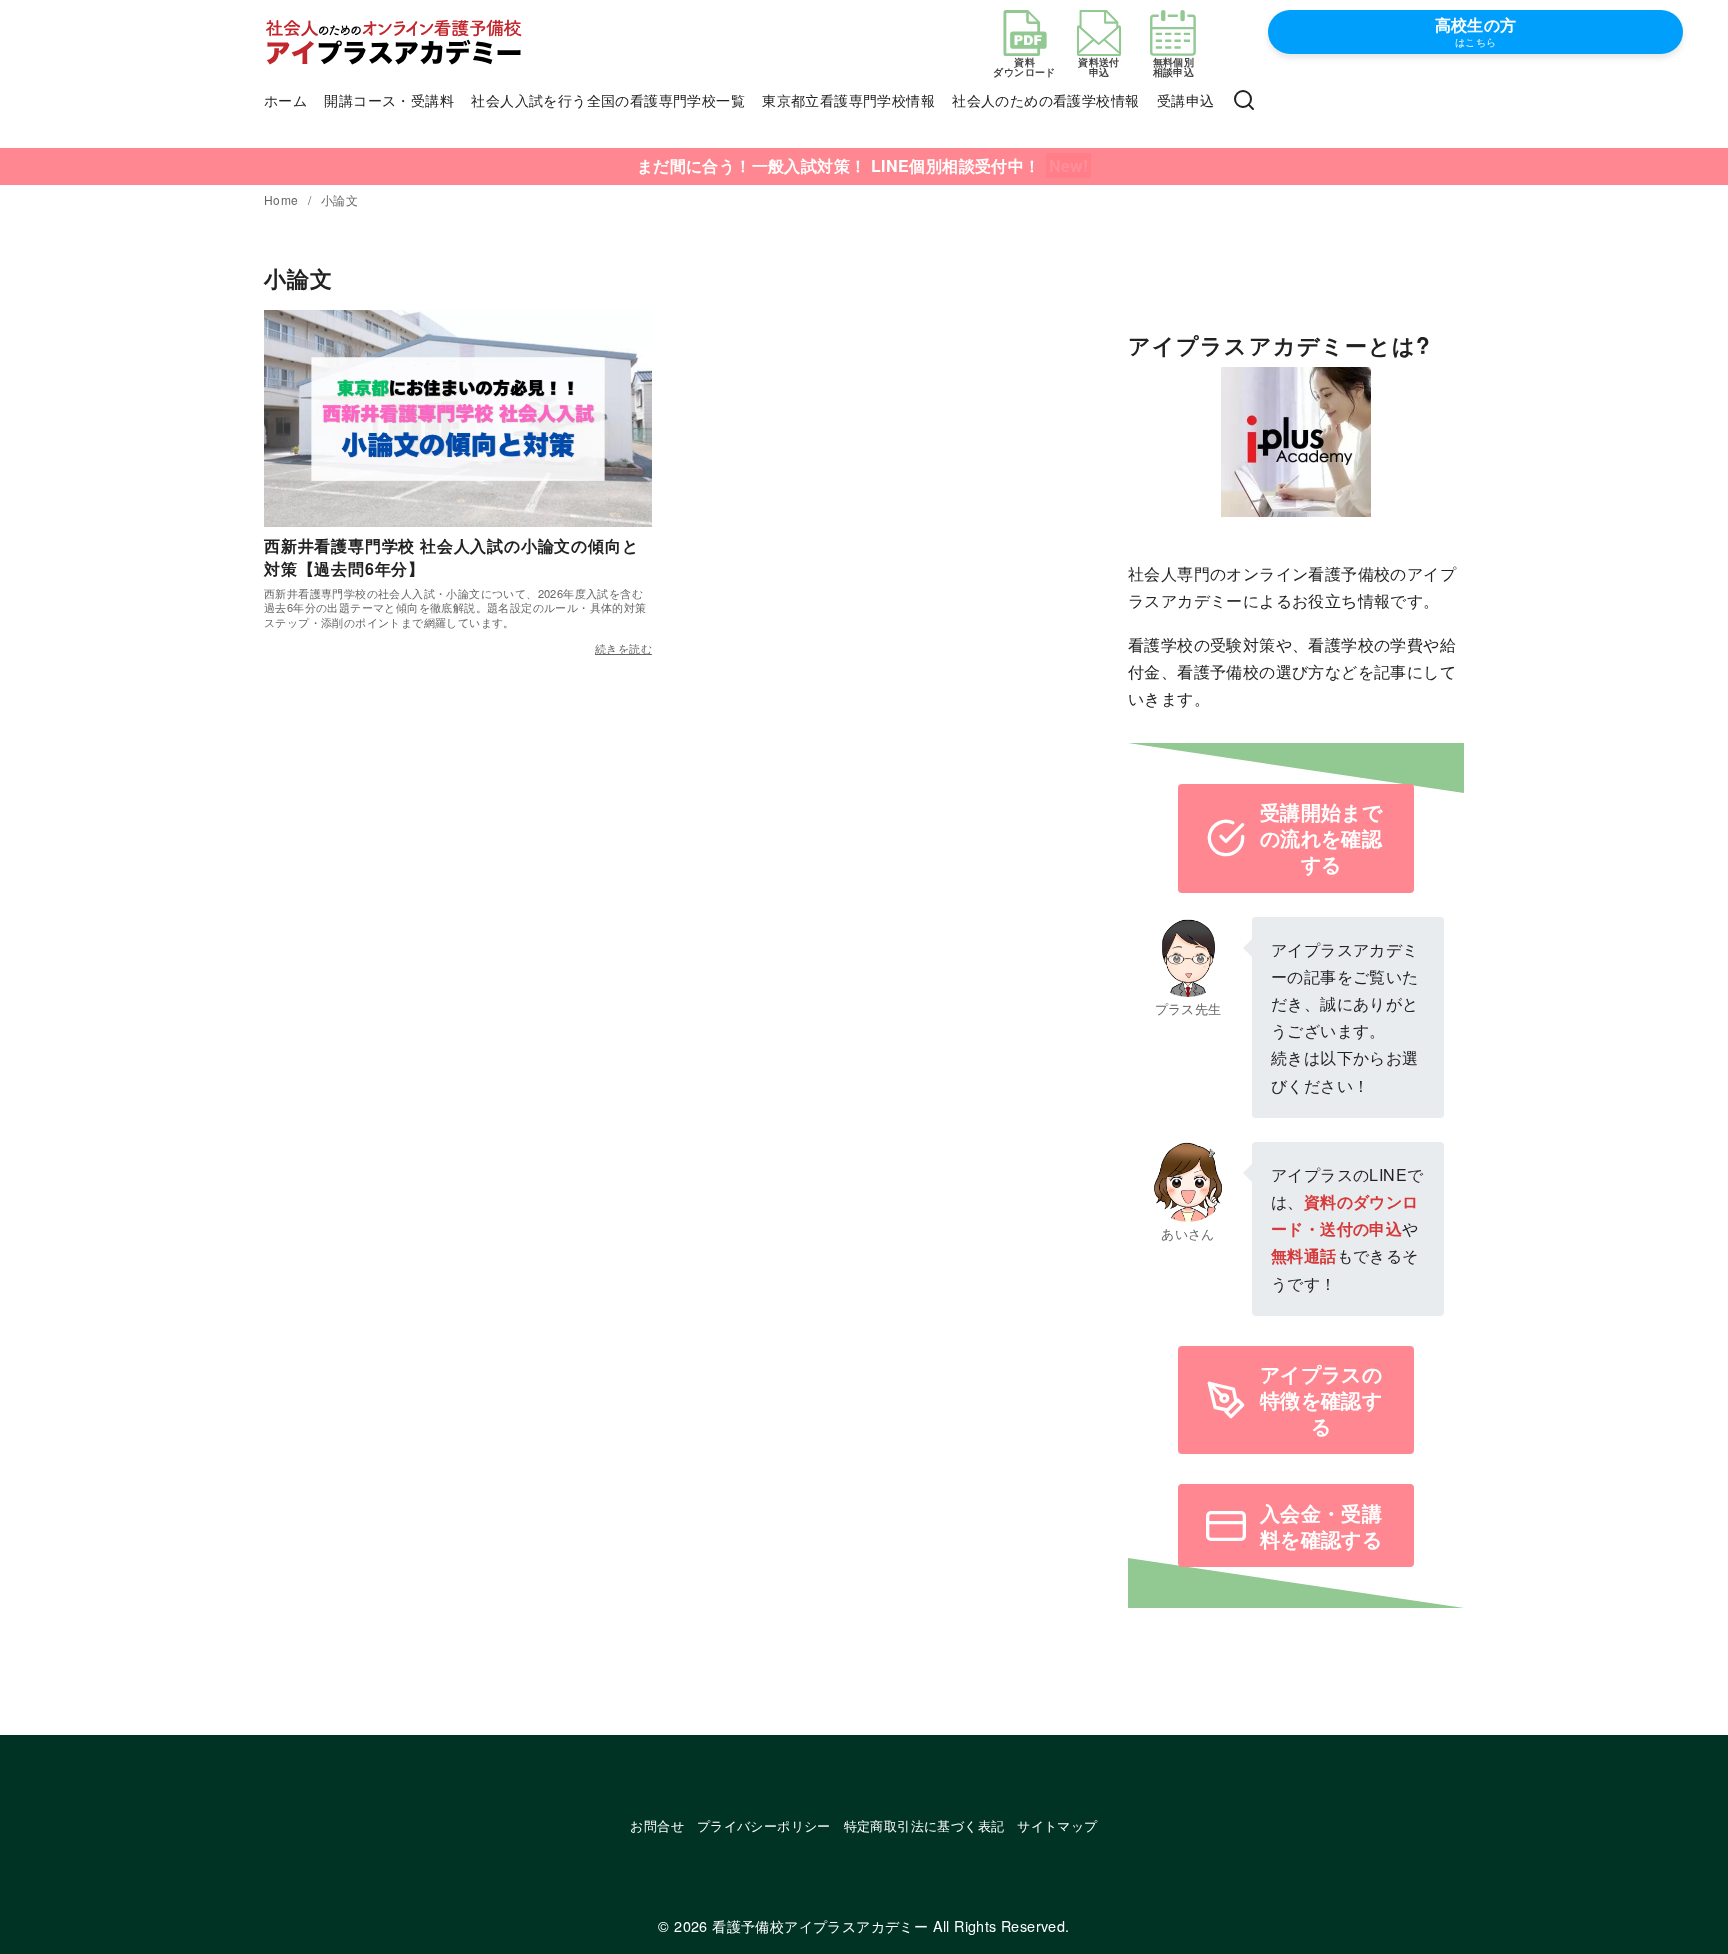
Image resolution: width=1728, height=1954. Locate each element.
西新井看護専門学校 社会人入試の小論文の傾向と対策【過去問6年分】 (451, 556)
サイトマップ (1057, 1825)
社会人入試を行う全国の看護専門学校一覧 (608, 99)
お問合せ (657, 1825)
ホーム (285, 99)
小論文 (339, 199)
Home (283, 199)
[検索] (1244, 101)
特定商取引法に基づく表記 (924, 1825)
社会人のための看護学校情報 (1045, 99)
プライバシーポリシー (764, 1825)
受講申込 (1186, 99)
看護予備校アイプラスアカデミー (820, 1925)
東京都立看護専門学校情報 (848, 99)
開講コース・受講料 (389, 99)
